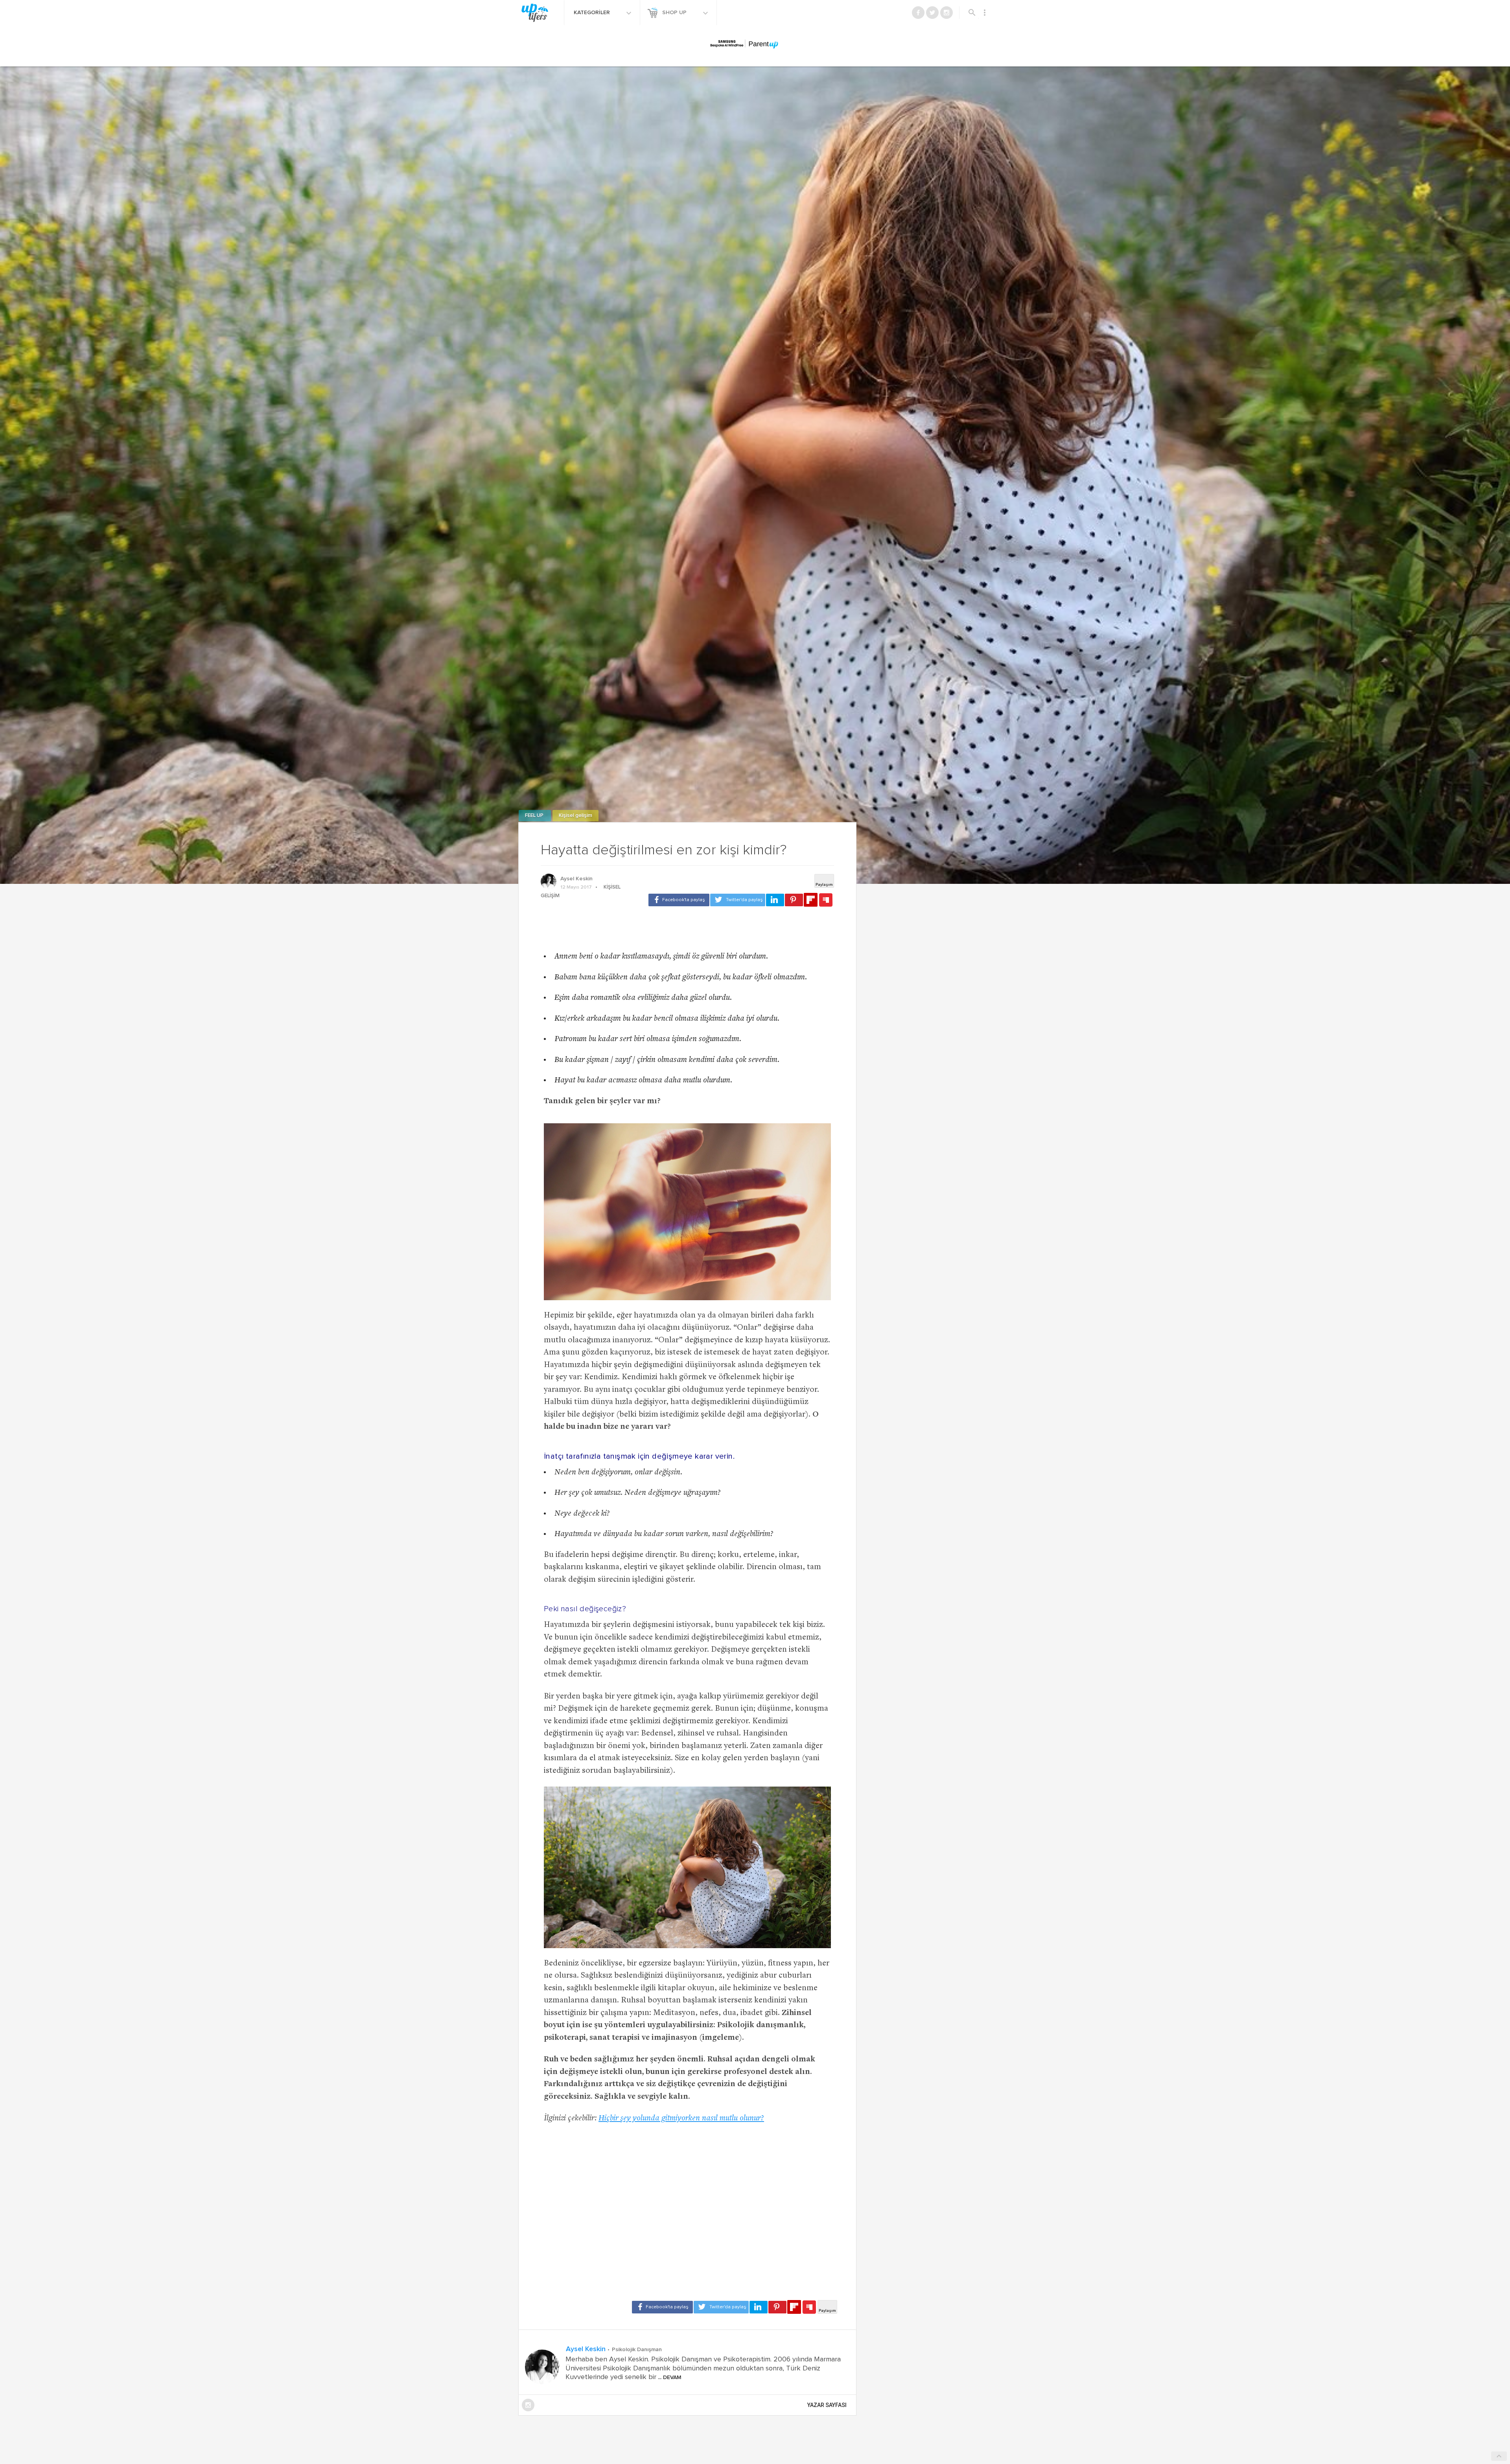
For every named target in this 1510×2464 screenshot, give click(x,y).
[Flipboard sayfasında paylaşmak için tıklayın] (811, 900)
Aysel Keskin (576, 879)
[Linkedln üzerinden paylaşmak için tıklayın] (775, 900)
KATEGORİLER (593, 13)
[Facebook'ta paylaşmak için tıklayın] (679, 900)
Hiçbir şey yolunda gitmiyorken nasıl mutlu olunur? (681, 2119)
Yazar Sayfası (827, 2405)
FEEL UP (535, 816)
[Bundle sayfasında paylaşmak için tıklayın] (826, 900)
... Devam (669, 2378)
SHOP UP (675, 13)
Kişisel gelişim (575, 816)
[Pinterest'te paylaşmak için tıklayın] (794, 900)
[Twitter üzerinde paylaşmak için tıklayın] (738, 900)
